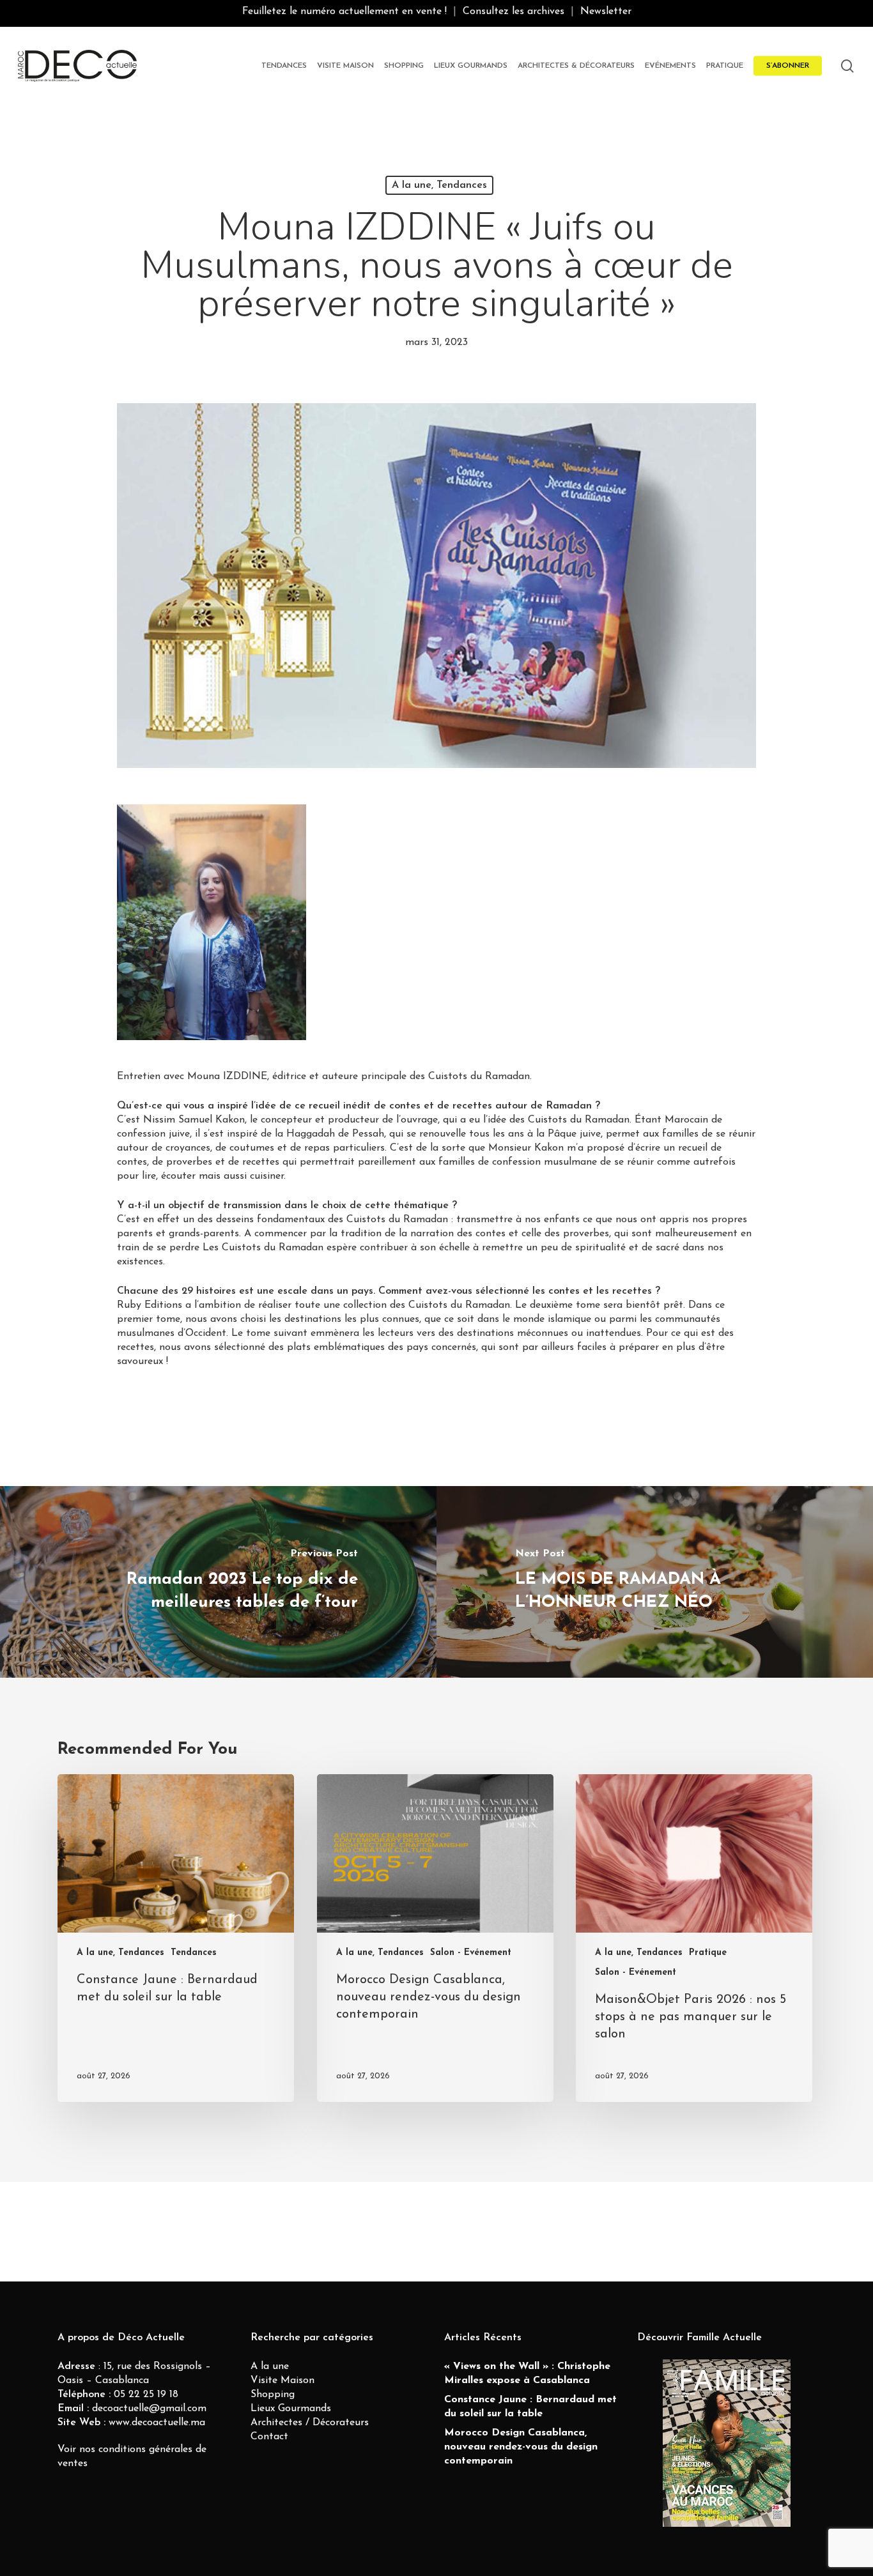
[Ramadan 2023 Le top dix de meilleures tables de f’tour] (218, 1582)
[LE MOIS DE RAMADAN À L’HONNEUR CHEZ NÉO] (655, 1582)
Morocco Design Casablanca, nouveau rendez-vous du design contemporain (521, 2447)
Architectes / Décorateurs (310, 2423)
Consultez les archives (514, 11)
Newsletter (606, 11)
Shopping (273, 2395)
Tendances (194, 1953)
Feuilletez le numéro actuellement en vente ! (344, 11)
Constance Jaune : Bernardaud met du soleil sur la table (530, 2407)
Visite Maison (282, 2380)
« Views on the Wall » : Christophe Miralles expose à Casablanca (527, 2373)
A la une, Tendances (439, 185)
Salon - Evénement (471, 1953)
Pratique (708, 1953)
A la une (270, 2366)
